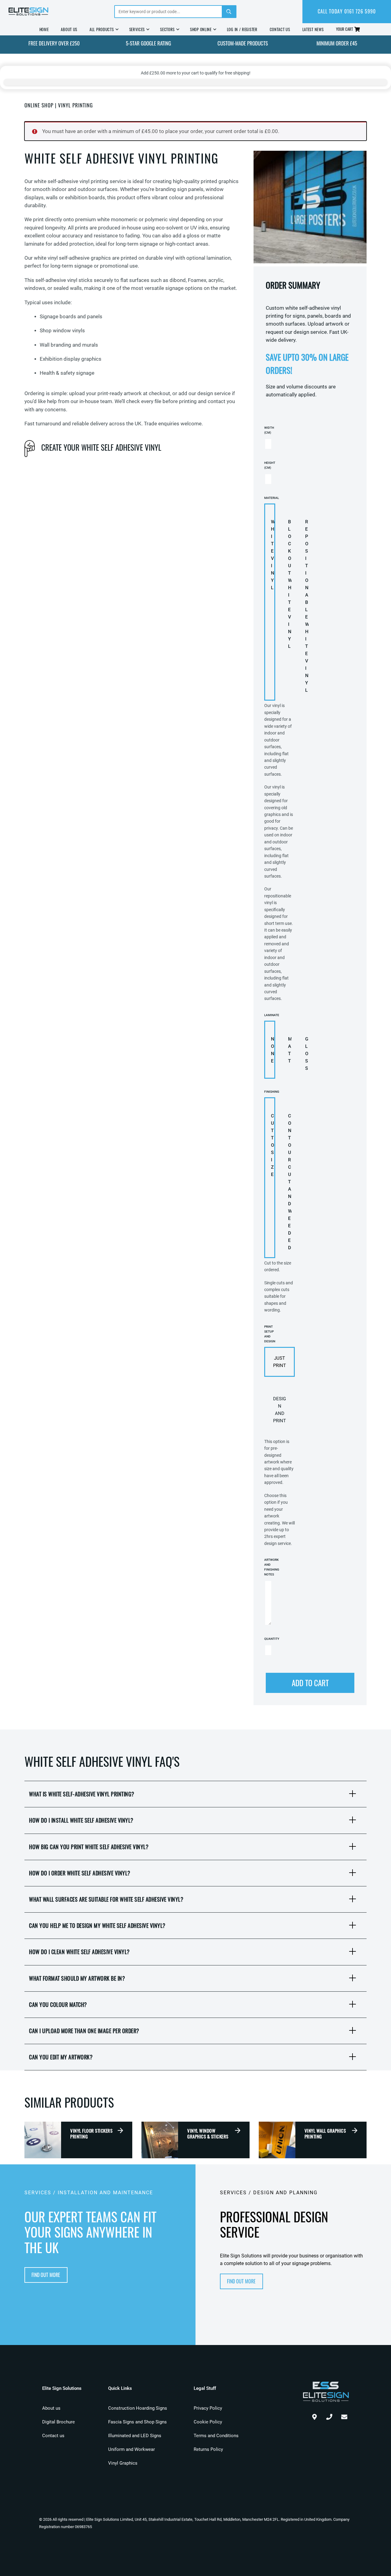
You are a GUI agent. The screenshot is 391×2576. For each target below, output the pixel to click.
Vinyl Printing (75, 105)
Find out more (46, 2275)
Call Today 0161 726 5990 (347, 11)
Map (314, 2415)
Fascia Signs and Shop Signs (137, 2422)
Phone (329, 2415)
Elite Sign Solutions (28, 12)
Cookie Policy (208, 2422)
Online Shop (39, 105)
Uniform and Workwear (132, 2449)
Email (344, 2415)
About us (51, 2408)
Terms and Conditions (216, 2436)
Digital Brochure (58, 2422)
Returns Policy (208, 2449)
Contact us (53, 2436)
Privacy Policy (208, 2408)
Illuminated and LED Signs (135, 2436)
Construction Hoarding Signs (138, 2408)
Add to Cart (310, 1683)
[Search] (229, 12)
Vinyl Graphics (123, 2463)
